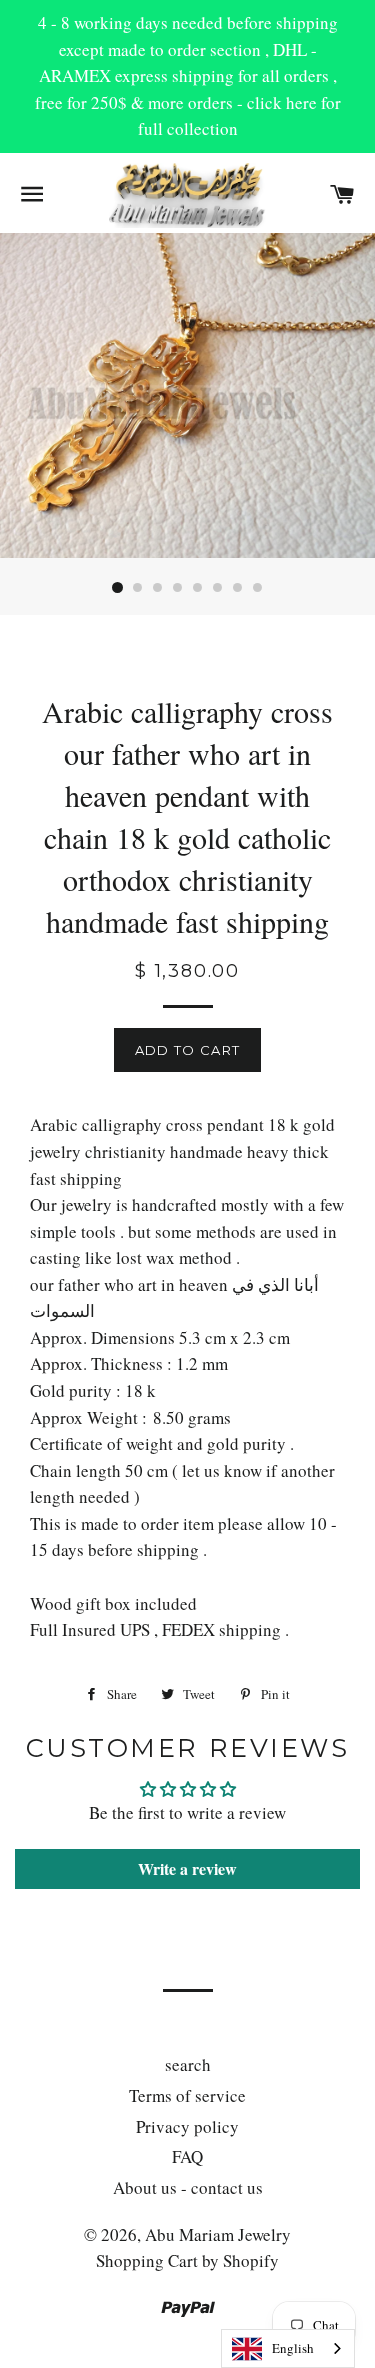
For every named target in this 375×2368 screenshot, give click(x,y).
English (293, 2348)
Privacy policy (187, 2126)
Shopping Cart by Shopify (187, 2260)
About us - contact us (188, 2187)
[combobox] (288, 2348)
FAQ (187, 2156)
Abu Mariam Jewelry (218, 2234)
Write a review (187, 1868)
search (188, 2064)
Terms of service (187, 2095)
